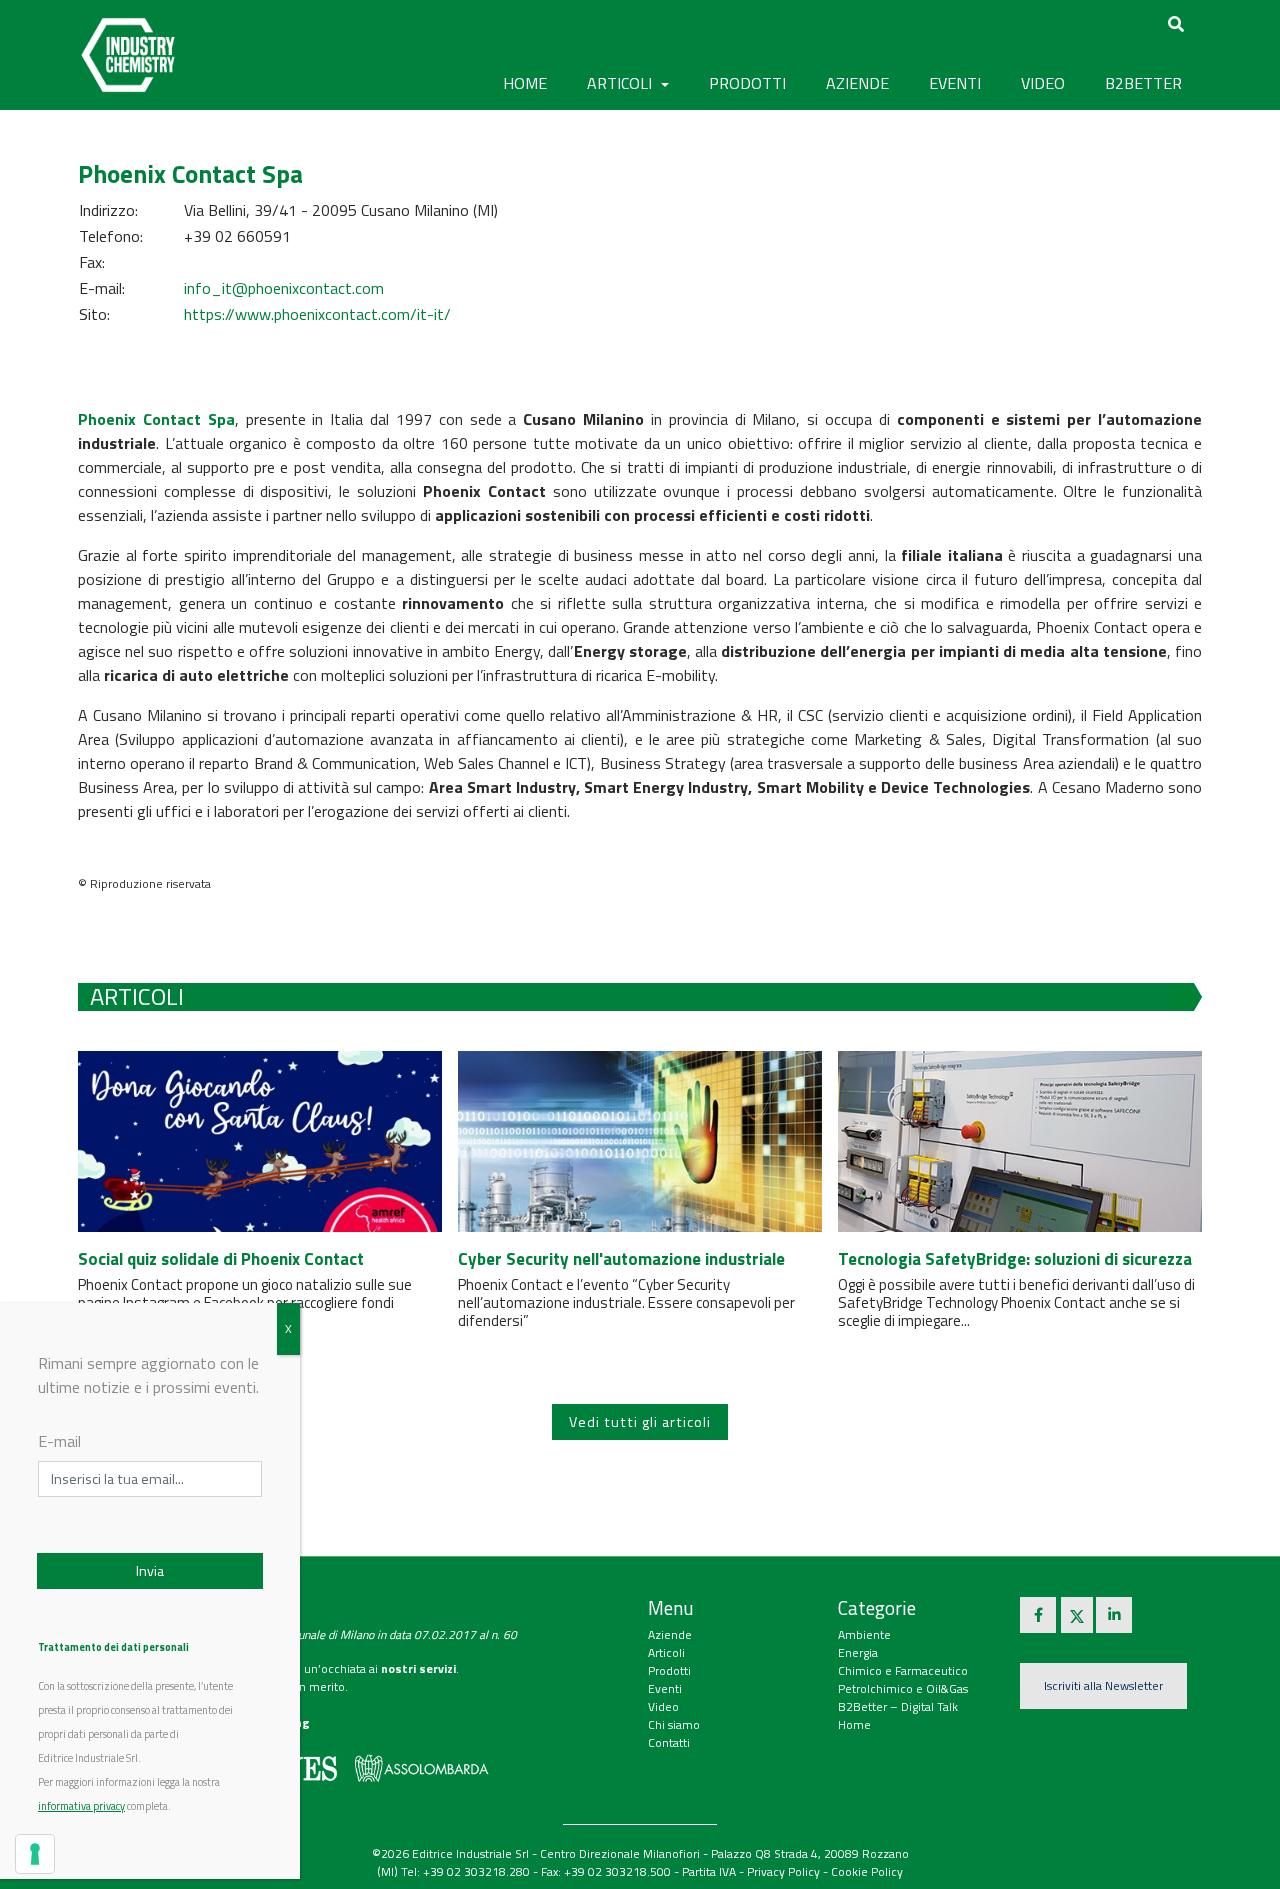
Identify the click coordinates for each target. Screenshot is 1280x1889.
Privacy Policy (783, 1871)
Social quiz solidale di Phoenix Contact (221, 1259)
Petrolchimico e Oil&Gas (903, 1688)
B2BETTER (1143, 83)
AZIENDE (857, 83)
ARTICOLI (621, 83)
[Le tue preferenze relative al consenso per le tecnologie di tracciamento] (35, 1854)
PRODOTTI (747, 83)
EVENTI (955, 83)
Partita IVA (709, 1871)
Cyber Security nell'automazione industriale (621, 1259)
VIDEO (1043, 83)
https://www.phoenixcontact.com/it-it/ (317, 314)
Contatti (669, 1742)
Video (663, 1706)
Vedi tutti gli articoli (640, 1422)
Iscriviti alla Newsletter (1103, 1685)
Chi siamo (674, 1724)
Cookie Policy (867, 1871)
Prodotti (669, 1670)
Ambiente (864, 1634)
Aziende (670, 1634)
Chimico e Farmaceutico (903, 1670)
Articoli (666, 1652)
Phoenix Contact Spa (156, 419)
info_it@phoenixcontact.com (284, 288)
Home (525, 83)
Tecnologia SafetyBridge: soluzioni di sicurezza (1015, 1259)
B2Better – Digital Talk (898, 1706)
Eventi (665, 1688)
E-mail (59, 1441)
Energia (858, 1652)
